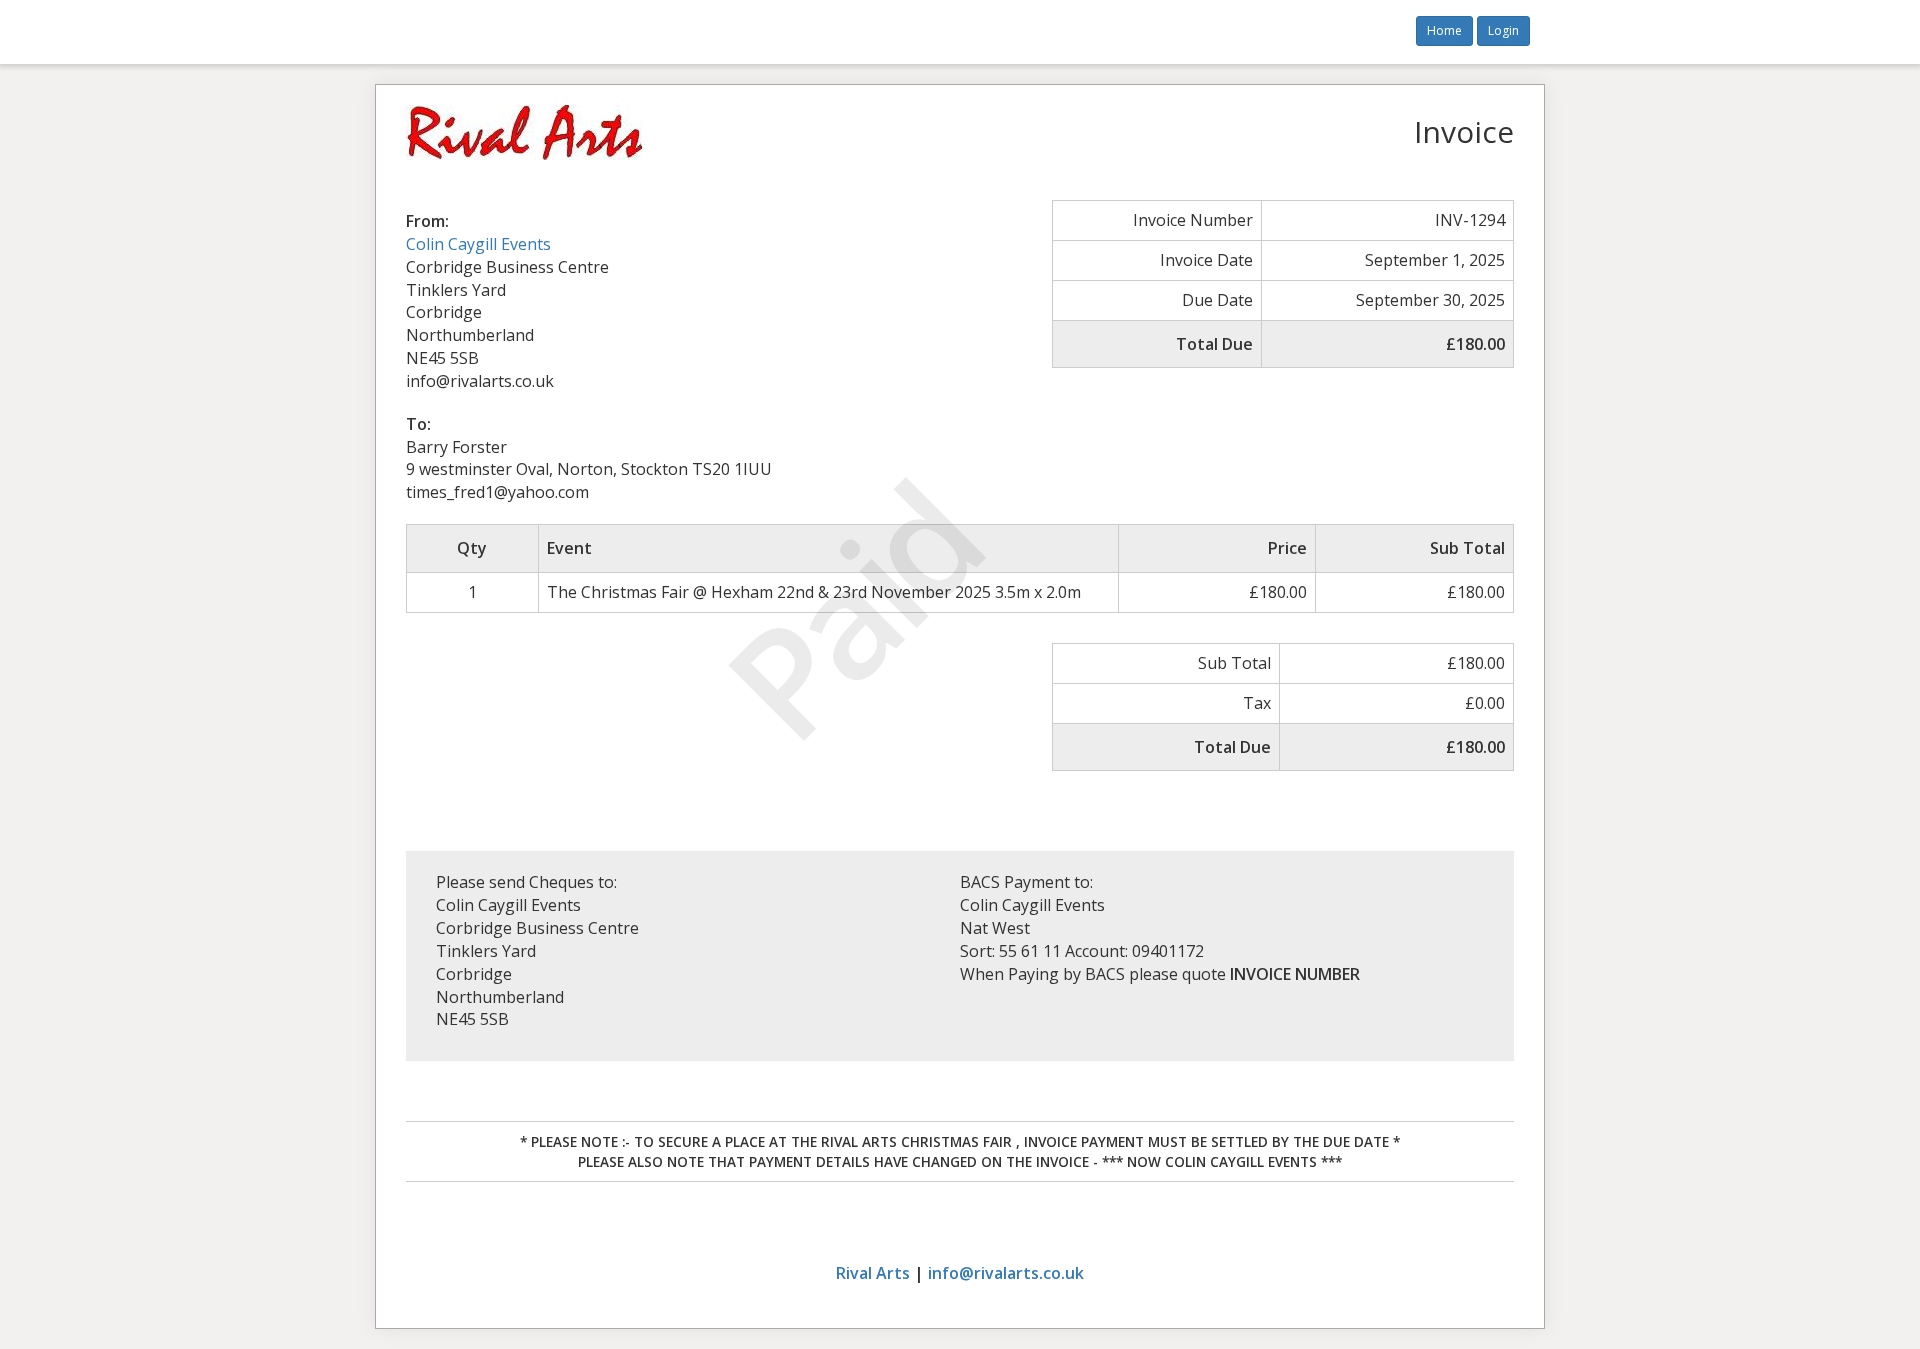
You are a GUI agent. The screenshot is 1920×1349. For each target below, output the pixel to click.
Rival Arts (873, 1273)
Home (1444, 30)
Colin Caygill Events (478, 244)
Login (1503, 30)
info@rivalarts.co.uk (1006, 1273)
